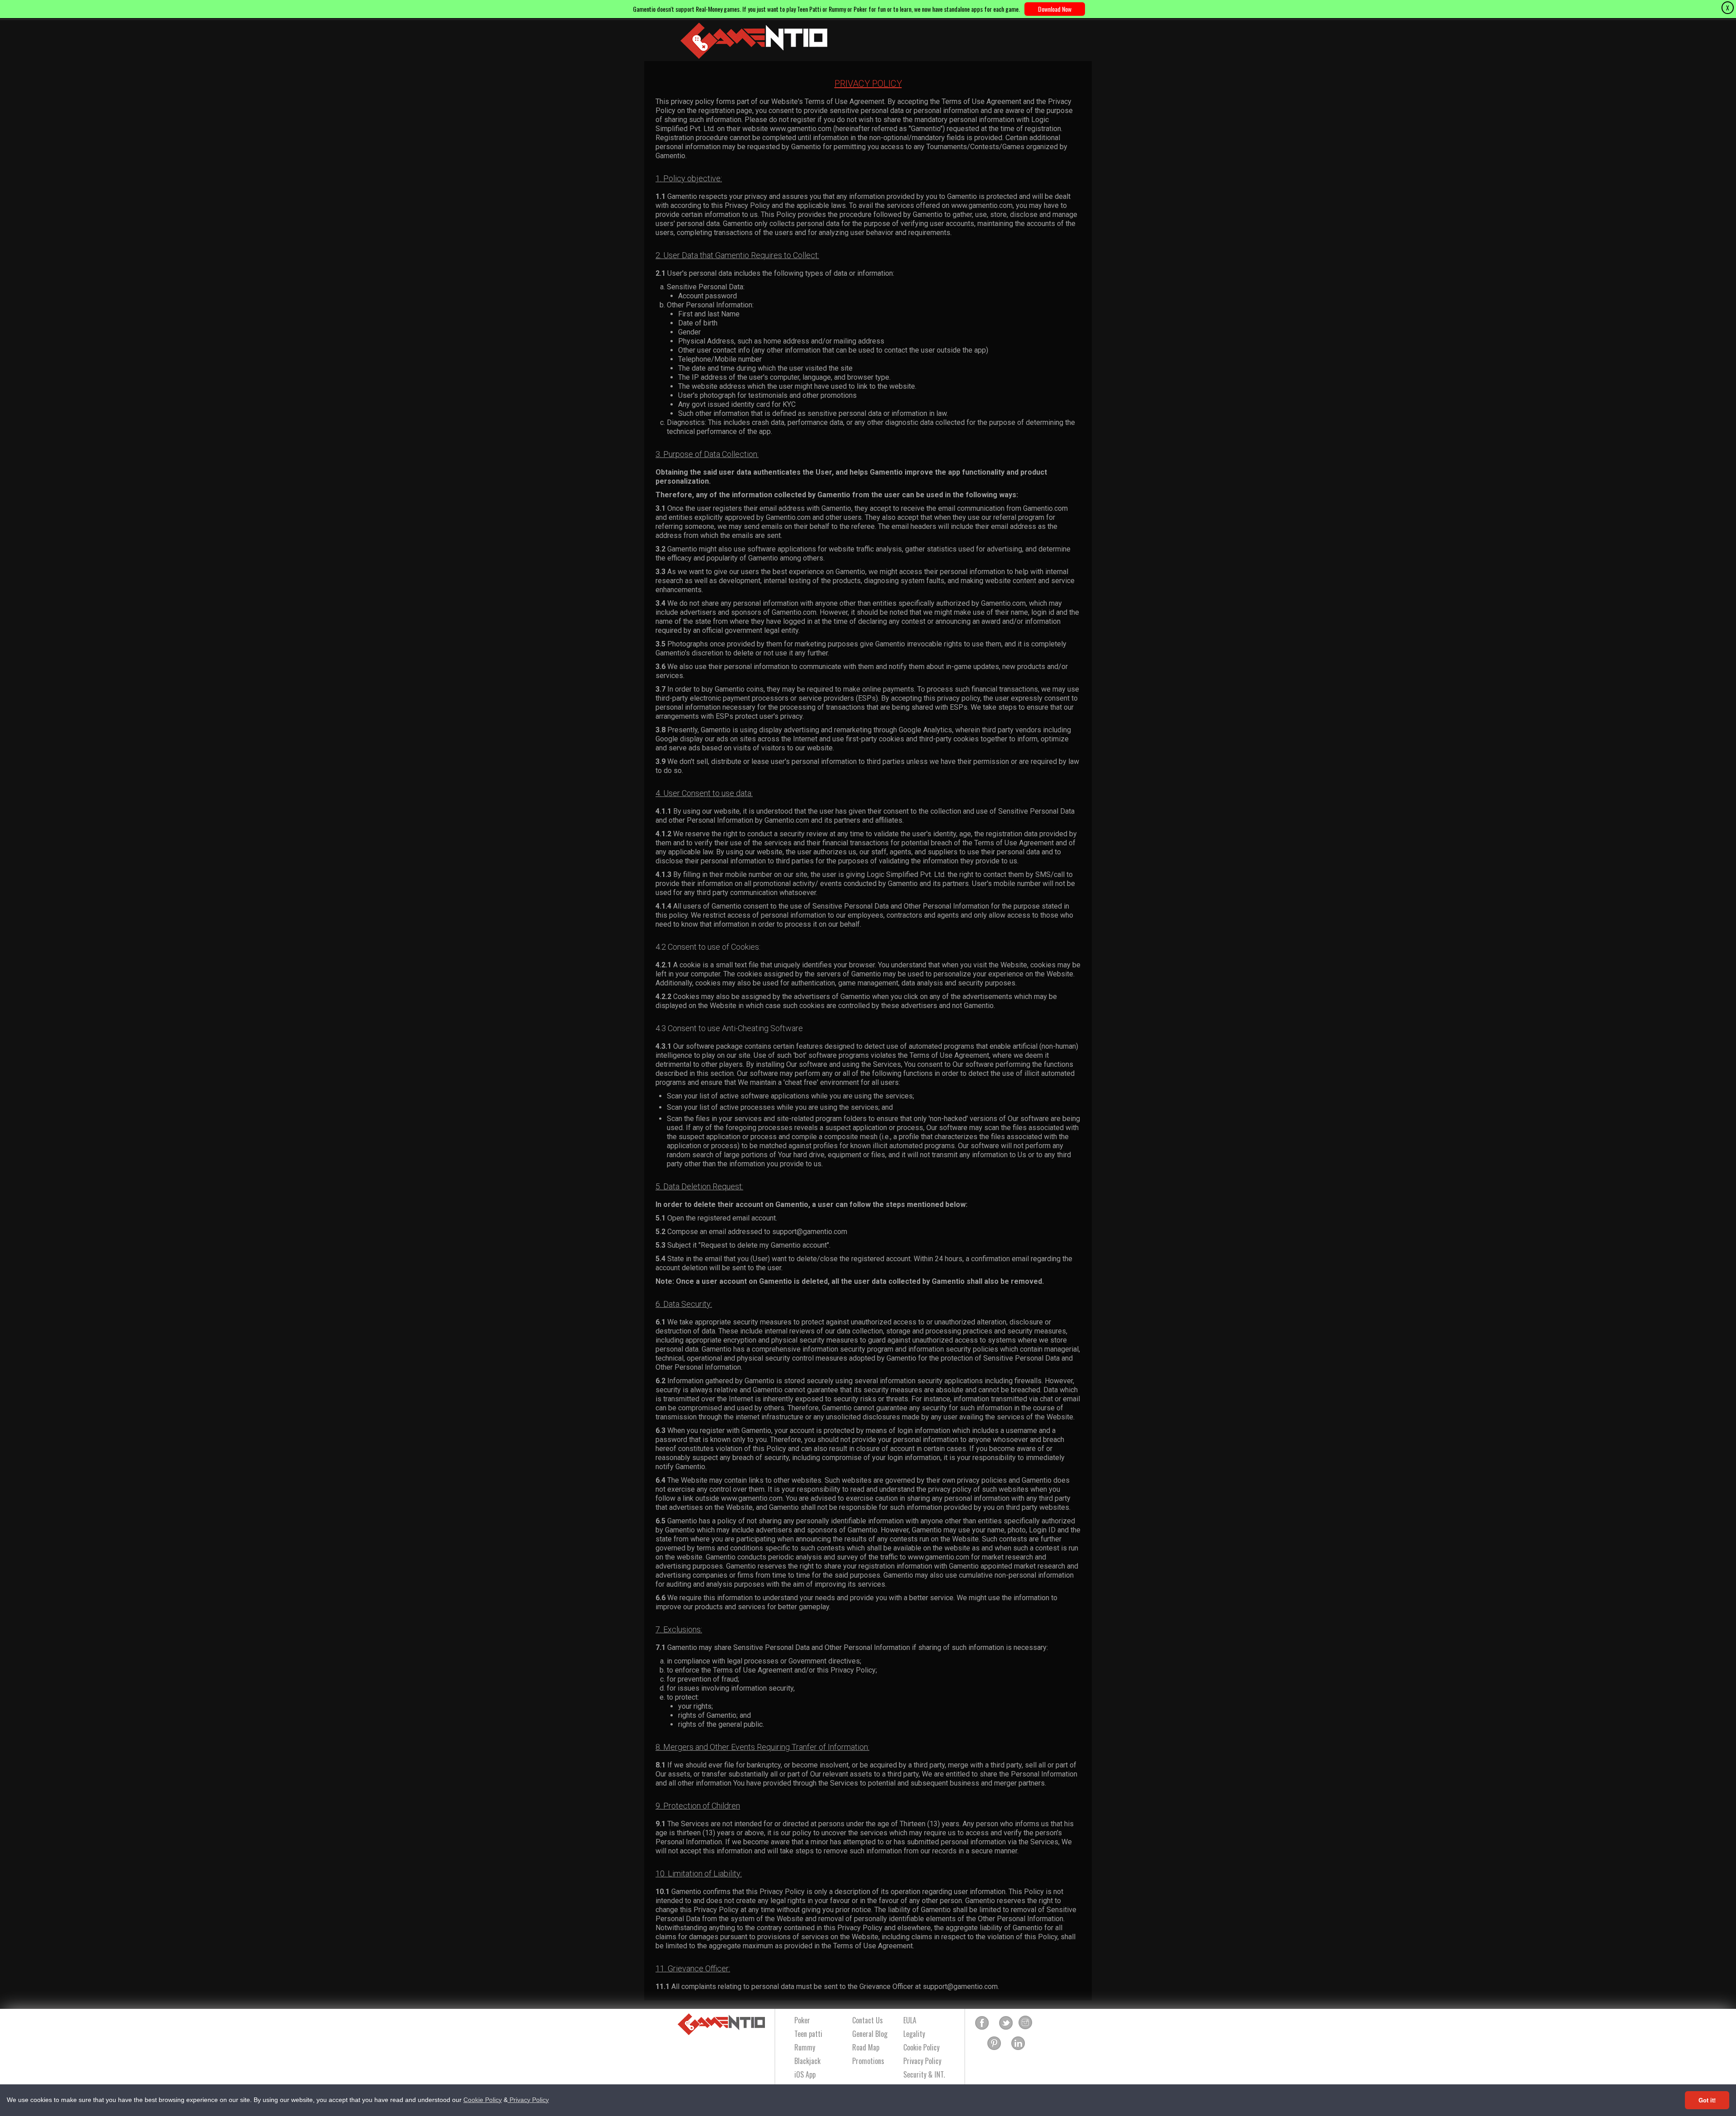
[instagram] (1025, 2023)
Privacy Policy (528, 2100)
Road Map (866, 2047)
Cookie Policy (483, 2100)
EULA (910, 2020)
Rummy (805, 2047)
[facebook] (982, 2023)
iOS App (805, 2074)
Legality (914, 2034)
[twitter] (1006, 2023)
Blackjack (807, 2061)
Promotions (868, 2061)
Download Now (1055, 9)
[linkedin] (1018, 2044)
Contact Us (868, 2020)
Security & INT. (924, 2074)
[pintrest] (994, 2044)
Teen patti (808, 2034)
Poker (802, 2020)
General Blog (870, 2034)
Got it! (1707, 2100)
